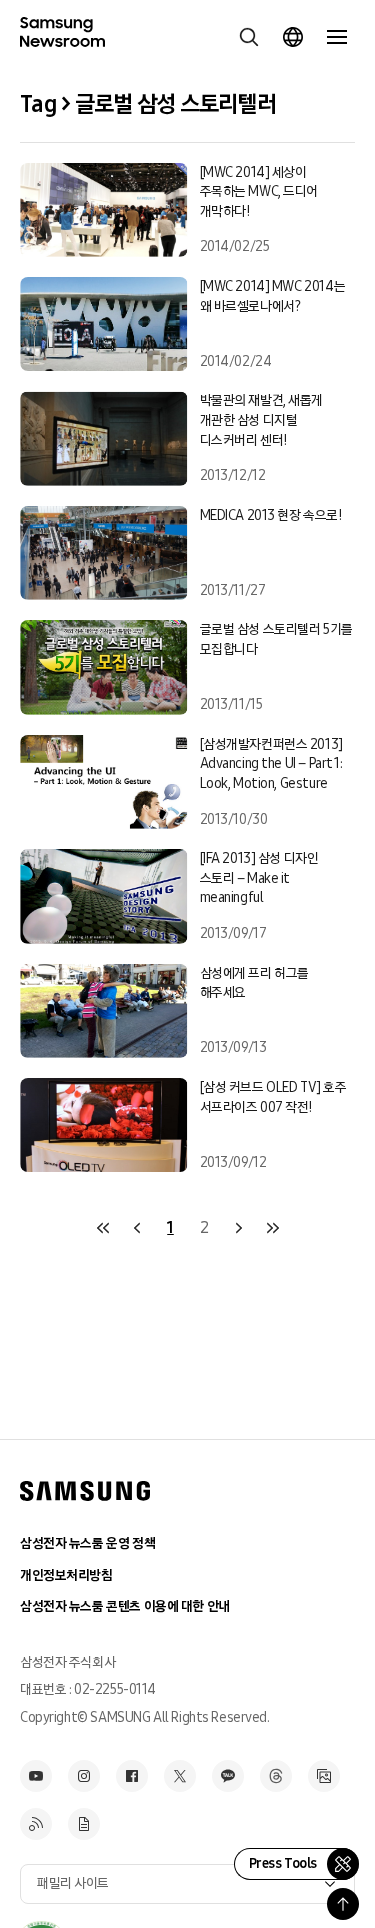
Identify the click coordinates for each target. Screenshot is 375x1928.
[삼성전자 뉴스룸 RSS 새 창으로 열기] (36, 1824)
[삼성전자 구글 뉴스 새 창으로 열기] (84, 1824)
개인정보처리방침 (66, 1575)
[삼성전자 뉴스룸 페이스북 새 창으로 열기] (132, 1776)
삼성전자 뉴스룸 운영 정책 (87, 1543)
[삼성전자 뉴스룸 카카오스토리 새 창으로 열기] (228, 1776)
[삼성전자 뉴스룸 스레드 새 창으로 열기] (276, 1776)
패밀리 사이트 (73, 1883)
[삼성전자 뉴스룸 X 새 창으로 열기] (180, 1776)
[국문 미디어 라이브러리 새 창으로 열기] (324, 1776)
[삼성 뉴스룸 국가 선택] (293, 37)
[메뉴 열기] (337, 37)
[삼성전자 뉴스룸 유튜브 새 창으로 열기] (36, 1776)
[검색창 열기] (249, 37)
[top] (343, 1904)
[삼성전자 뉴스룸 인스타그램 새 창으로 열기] (84, 1776)
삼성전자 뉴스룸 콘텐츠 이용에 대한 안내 (125, 1606)
